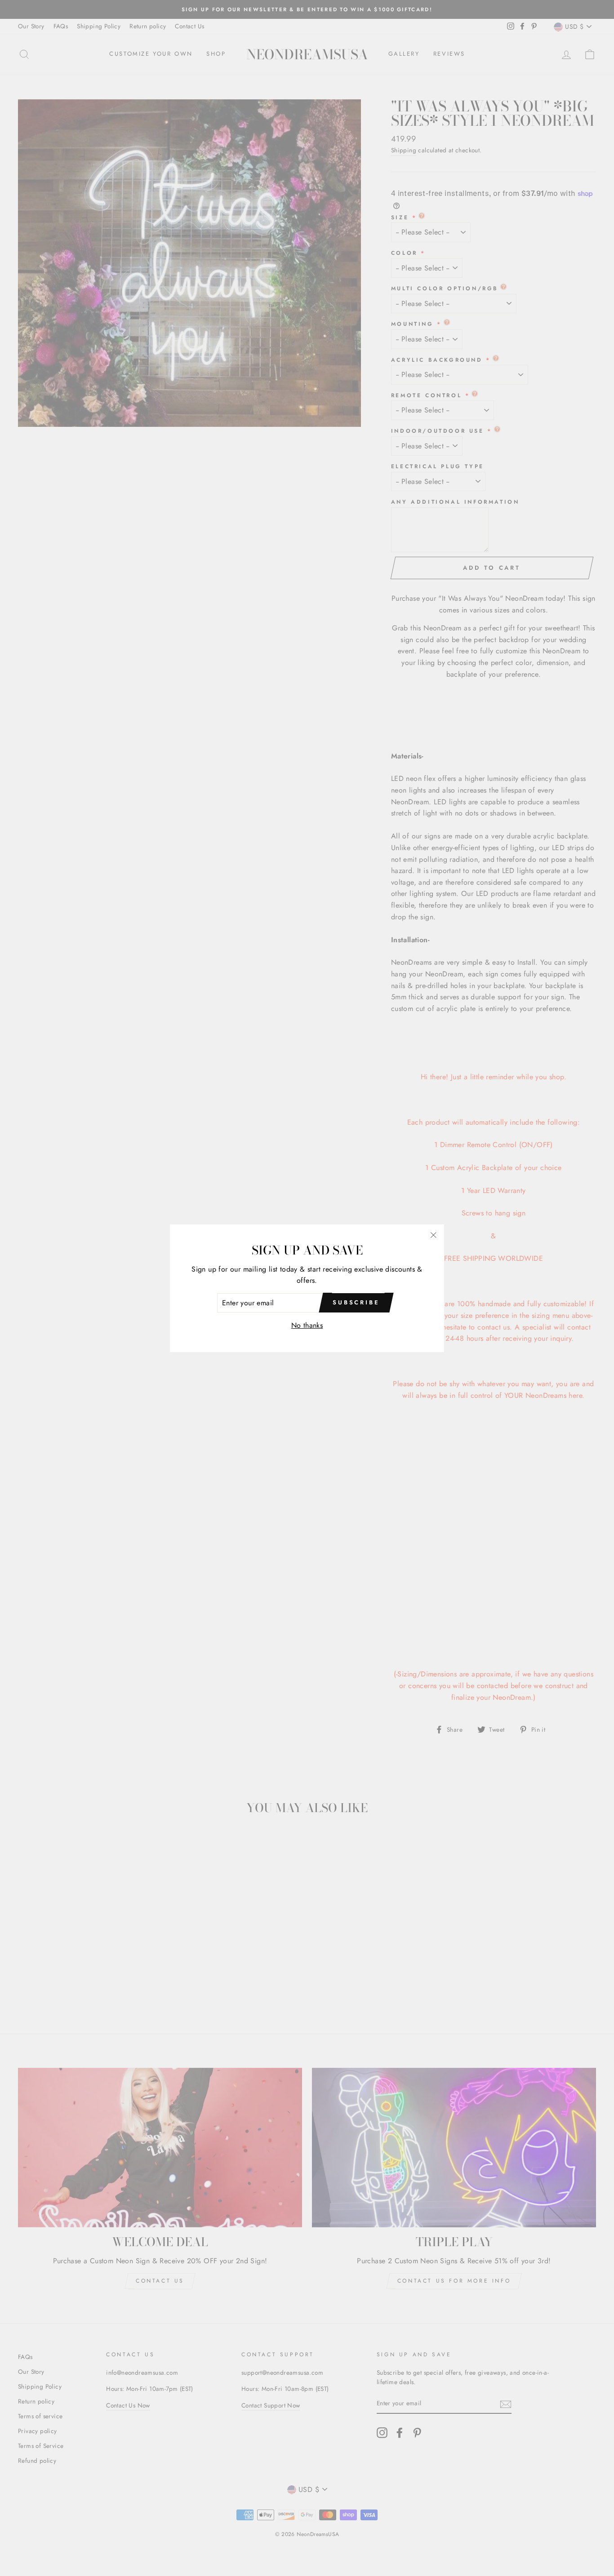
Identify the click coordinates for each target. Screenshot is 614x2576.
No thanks (307, 1325)
